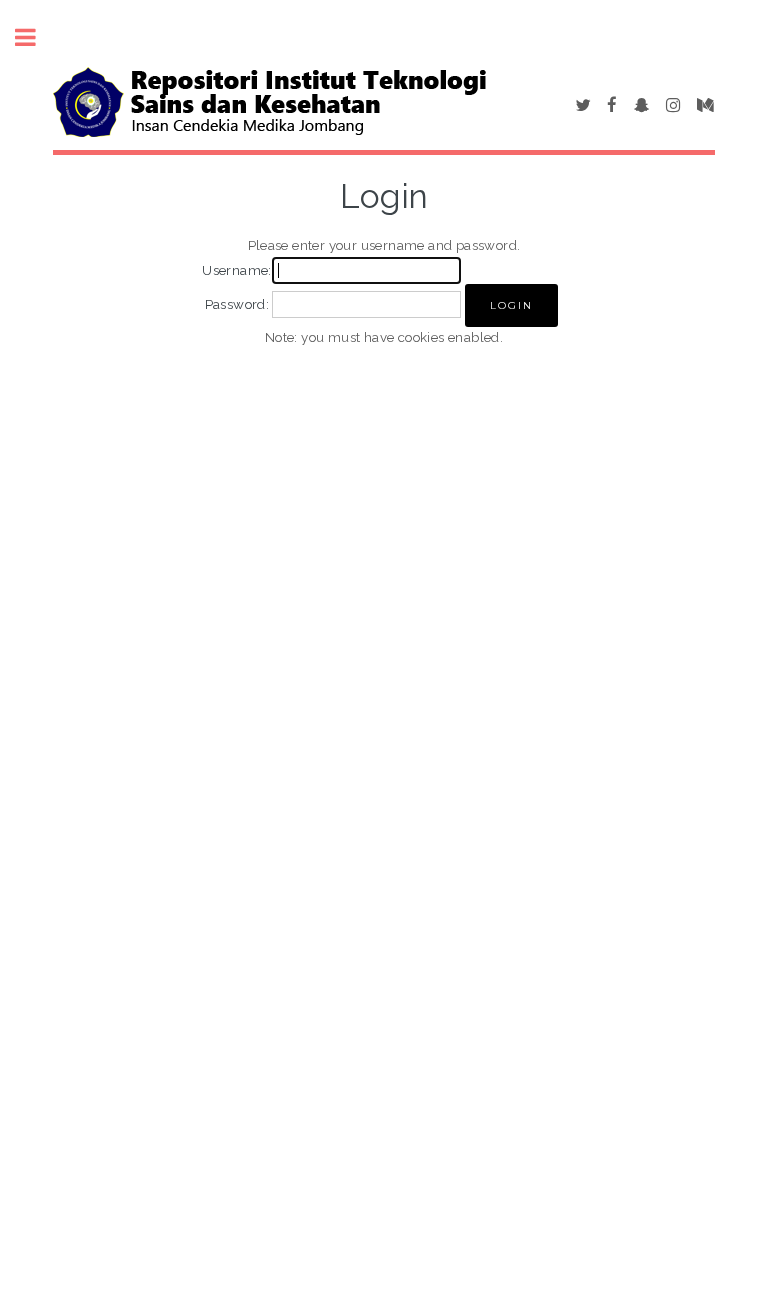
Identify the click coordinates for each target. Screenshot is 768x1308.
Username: (237, 270)
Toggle (36, 37)
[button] (511, 305)
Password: (237, 304)
